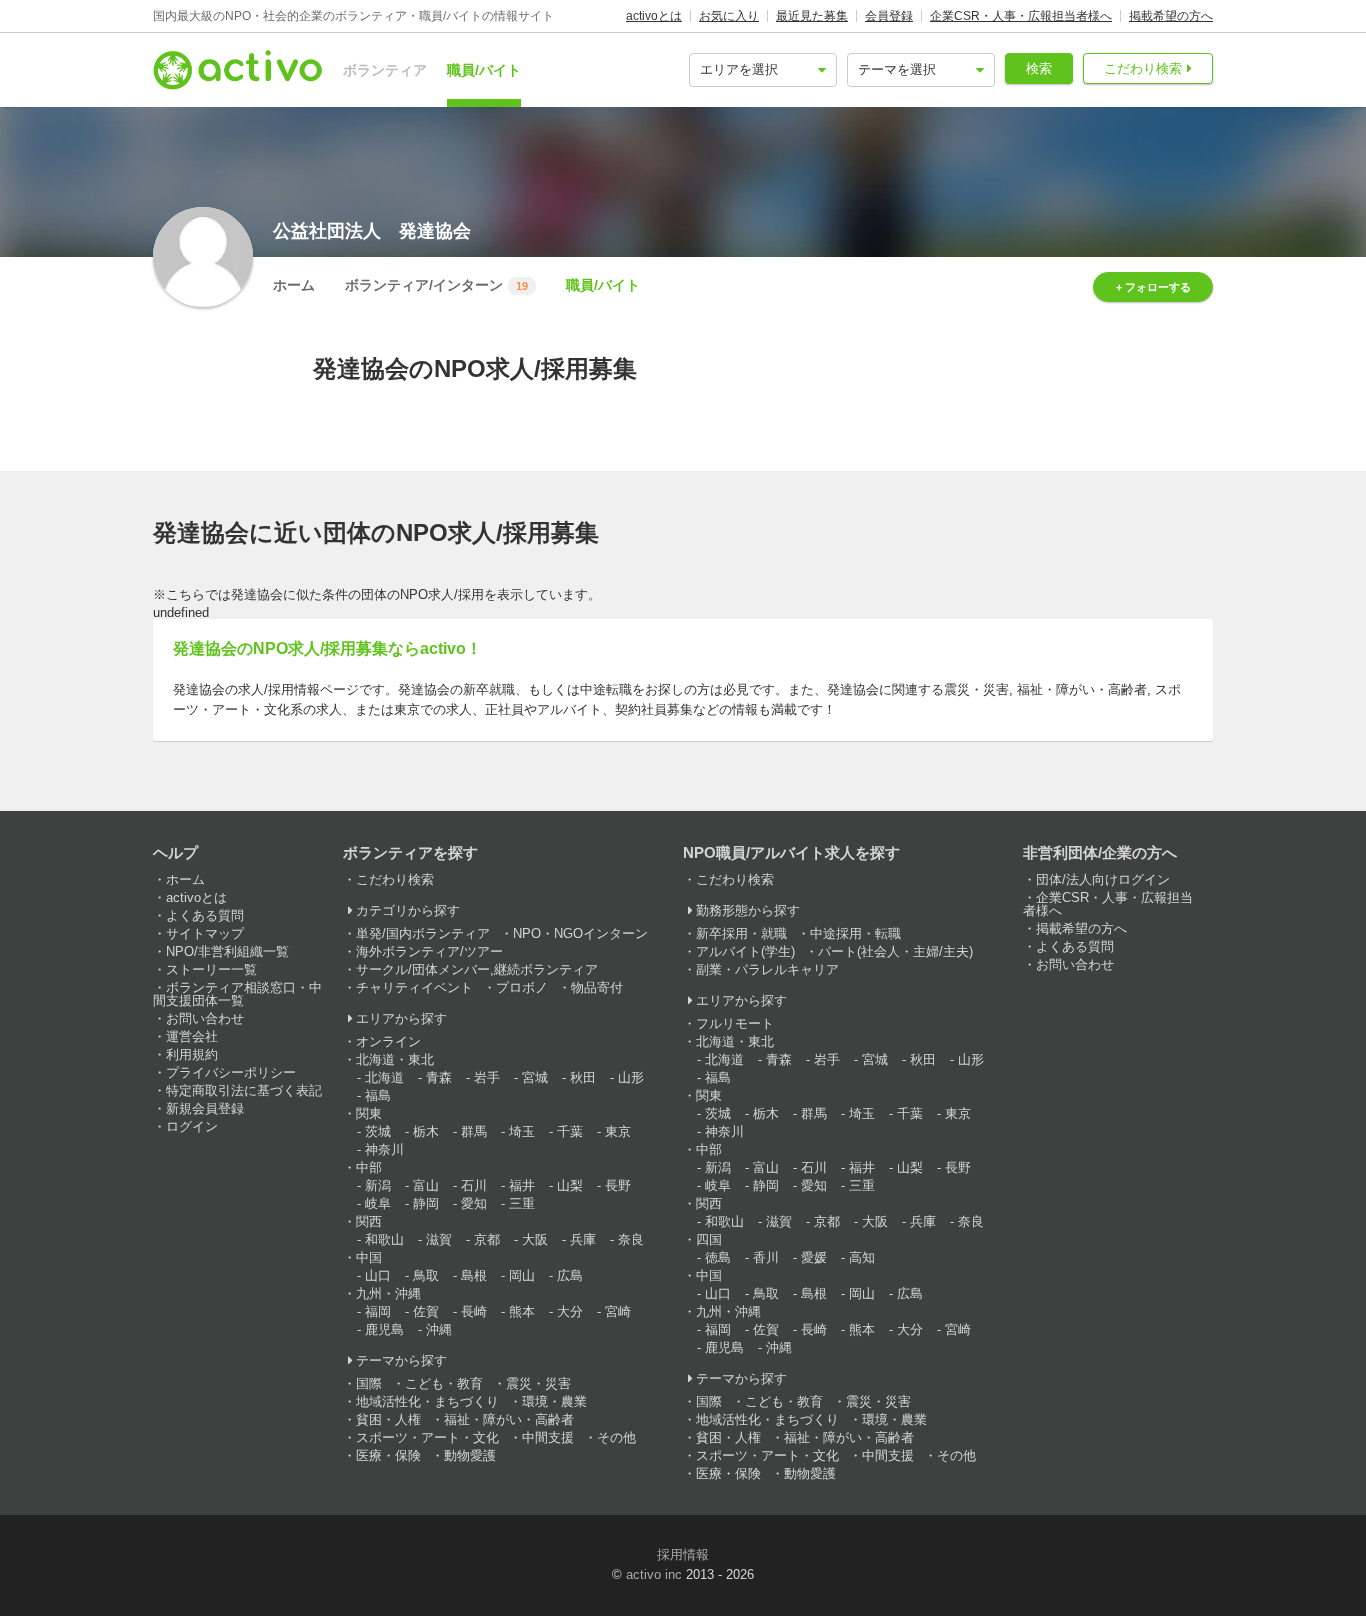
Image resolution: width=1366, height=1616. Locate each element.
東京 (618, 1131)
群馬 (474, 1131)
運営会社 (192, 1036)
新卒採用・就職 (741, 933)
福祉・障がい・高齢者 (509, 1419)
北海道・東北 (395, 1059)
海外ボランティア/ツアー (429, 951)
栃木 (426, 1131)
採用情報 (683, 1554)
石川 (474, 1185)
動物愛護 (470, 1455)
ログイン (192, 1126)
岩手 (487, 1077)
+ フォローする (1153, 287)
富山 (426, 1185)
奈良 (631, 1239)
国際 (369, 1383)
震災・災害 (538, 1383)
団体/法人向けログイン (1103, 879)
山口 (378, 1275)
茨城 (378, 1131)
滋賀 (439, 1239)
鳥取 (426, 1275)
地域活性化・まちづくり (427, 1401)
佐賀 (426, 1311)
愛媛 (814, 1257)
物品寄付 (597, 987)
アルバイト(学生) (745, 951)
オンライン (388, 1041)
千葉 (570, 1131)
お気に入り (729, 16)
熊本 (522, 1311)
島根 (474, 1275)
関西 (369, 1221)
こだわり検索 (1143, 68)
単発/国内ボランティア (423, 933)
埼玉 (522, 1131)
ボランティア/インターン (436, 285)
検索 (1039, 68)
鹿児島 (384, 1329)
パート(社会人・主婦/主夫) (895, 951)
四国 (709, 1239)
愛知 (474, 1203)
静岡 (426, 1203)
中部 (369, 1167)
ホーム (294, 285)
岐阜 (378, 1203)
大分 (570, 1311)
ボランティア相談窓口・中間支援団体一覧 (237, 994)
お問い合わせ (205, 1018)
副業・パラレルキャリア (767, 969)
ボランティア (385, 70)
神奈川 (384, 1149)
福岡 (378, 1311)
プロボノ (522, 987)
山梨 (570, 1185)
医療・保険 (388, 1455)
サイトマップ (205, 933)
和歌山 (384, 1239)
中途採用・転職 (855, 933)
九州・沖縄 (388, 1293)
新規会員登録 (205, 1108)
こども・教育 (444, 1383)
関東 (369, 1113)
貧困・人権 (388, 1419)
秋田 (583, 1077)
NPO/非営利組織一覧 (227, 951)
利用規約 (192, 1054)
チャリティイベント (414, 987)
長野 (618, 1185)
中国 (369, 1257)
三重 (522, 1203)
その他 (616, 1437)
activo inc (654, 1574)
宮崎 (618, 1311)
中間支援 (548, 1437)
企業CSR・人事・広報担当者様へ (1021, 16)
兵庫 (583, 1239)
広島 (570, 1275)
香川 (766, 1257)
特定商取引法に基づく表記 (244, 1090)
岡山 (522, 1275)
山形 (631, 1077)
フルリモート (735, 1023)
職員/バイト (484, 70)
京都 (487, 1239)
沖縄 (439, 1329)
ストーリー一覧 (211, 969)
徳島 (718, 1257)
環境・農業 (554, 1401)
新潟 (378, 1185)
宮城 (535, 1077)
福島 (378, 1095)
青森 (439, 1077)
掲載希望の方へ (1171, 16)
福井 (522, 1185)
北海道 (384, 1077)
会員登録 (889, 16)
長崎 (474, 1311)
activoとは (654, 16)
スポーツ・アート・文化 (427, 1437)
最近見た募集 (812, 16)
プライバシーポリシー (231, 1072)
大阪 (535, 1239)
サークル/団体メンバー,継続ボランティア (477, 969)
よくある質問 (205, 915)
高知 (862, 1257)
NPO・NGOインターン (580, 933)
